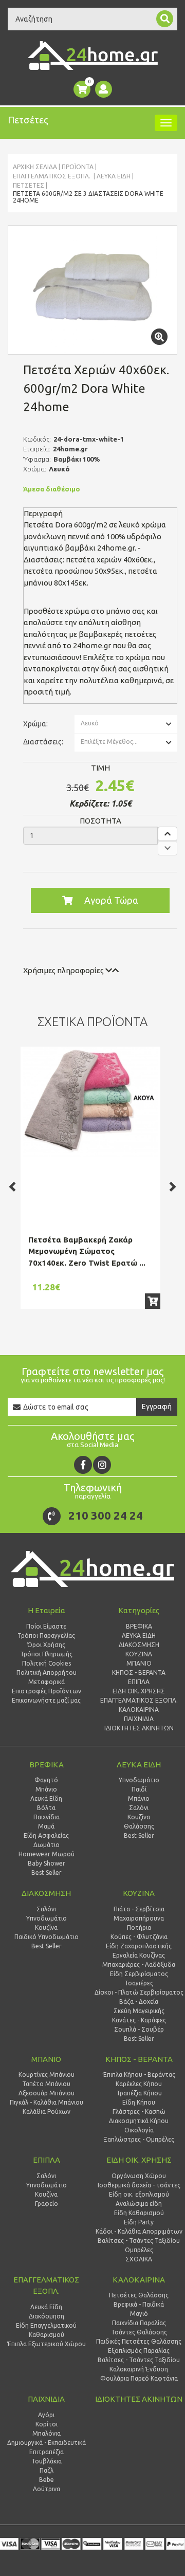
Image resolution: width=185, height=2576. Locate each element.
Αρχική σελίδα (35, 167)
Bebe (47, 2480)
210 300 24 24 (106, 1515)
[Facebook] (83, 1465)
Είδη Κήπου (139, 2102)
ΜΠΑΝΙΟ (46, 2059)
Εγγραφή (157, 1406)
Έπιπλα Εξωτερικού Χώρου (47, 2344)
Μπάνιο (46, 1789)
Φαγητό (46, 1780)
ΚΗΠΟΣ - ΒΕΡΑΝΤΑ (139, 2059)
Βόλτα (46, 1808)
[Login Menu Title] (104, 89)
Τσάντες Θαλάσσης (139, 2332)
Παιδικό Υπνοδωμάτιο (47, 1937)
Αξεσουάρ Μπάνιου (47, 2093)
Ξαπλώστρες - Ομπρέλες (139, 2139)
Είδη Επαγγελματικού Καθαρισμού (46, 2330)
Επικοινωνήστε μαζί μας (46, 1700)
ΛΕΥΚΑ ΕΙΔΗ (139, 1765)
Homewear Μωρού (47, 1854)
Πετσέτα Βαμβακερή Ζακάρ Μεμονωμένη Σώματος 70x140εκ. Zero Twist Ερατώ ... (87, 1251)
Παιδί (139, 1789)
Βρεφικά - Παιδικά (139, 2304)
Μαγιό (139, 2314)
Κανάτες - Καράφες (139, 2020)
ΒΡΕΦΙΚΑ (47, 1765)
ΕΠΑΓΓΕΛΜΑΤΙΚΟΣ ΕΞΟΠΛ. (52, 176)
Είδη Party (139, 2222)
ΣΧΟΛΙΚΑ (139, 2259)
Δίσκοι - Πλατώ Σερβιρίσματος (139, 1992)
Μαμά (46, 1826)
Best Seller (47, 1872)
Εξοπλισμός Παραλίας (139, 2351)
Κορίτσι (47, 2424)
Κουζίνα (139, 1817)
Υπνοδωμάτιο (139, 1780)
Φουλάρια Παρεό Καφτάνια (139, 2378)
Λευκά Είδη (114, 176)
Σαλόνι (139, 1808)
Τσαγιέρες (139, 1983)
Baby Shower (47, 1863)
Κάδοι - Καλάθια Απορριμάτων (139, 2231)
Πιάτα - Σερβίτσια (139, 1909)
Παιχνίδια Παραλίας (139, 2323)
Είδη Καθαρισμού (139, 2213)
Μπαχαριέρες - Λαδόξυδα (139, 1965)
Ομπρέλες (139, 2250)
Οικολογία (139, 2130)
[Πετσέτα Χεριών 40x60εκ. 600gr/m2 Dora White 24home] (92, 290)
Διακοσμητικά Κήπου (139, 2121)
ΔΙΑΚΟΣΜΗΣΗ (46, 1893)
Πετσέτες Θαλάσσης (139, 2295)
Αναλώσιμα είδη (139, 2204)
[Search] (165, 19)
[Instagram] (102, 1465)
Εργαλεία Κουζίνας (139, 1955)
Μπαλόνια (47, 2433)
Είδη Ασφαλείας (46, 1835)
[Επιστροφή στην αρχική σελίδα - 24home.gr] (93, 56)
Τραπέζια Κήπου (139, 2093)
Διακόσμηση (47, 2316)
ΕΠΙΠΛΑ (47, 2160)
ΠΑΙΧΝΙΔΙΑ (46, 2399)
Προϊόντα (78, 167)
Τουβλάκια (47, 2461)
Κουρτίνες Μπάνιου (47, 2075)
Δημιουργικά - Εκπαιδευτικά (47, 2443)
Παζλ (47, 2470)
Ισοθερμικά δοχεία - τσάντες (139, 2185)
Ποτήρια (139, 1928)
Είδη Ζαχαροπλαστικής (139, 1946)
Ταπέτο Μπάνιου (46, 2084)
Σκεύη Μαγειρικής (139, 2011)
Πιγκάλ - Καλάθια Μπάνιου (47, 2102)
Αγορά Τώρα (111, 900)
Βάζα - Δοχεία (139, 2002)
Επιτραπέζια (47, 2452)
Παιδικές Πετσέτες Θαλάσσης (139, 2341)
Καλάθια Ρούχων (47, 2112)
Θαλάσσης (139, 1826)
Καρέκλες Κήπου (139, 2084)
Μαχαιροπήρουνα (139, 1918)
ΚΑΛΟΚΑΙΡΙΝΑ (139, 2280)
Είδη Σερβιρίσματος (139, 1974)
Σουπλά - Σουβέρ (139, 2029)
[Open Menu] (166, 123)
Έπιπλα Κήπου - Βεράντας (139, 2075)
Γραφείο (47, 2204)
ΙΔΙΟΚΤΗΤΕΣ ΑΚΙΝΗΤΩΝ (139, 2399)
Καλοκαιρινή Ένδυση (139, 2369)
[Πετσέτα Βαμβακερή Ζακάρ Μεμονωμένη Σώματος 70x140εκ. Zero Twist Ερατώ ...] (90, 1102)
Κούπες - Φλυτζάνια (139, 1937)
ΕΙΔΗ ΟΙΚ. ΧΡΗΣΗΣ (139, 2160)
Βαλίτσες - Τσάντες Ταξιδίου (139, 2241)
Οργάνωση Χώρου (139, 2176)
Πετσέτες (29, 185)
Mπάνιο (139, 1798)
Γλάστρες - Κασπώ (139, 2112)
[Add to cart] (153, 1301)
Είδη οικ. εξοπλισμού (139, 2194)
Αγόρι (46, 2415)
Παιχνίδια (47, 1817)
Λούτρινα (47, 2489)
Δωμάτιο (47, 1845)
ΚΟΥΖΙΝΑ (139, 1893)
